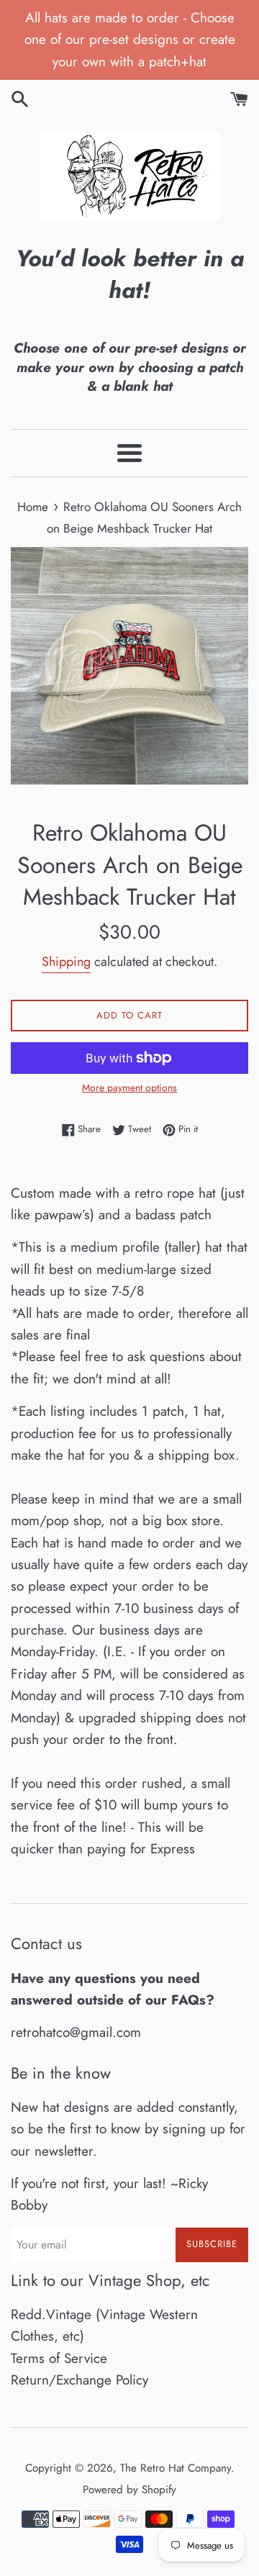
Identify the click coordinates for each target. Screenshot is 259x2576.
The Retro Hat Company (176, 2468)
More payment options (129, 1088)
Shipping (66, 962)
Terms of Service (59, 2358)
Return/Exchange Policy (79, 2380)
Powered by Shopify (129, 2490)
